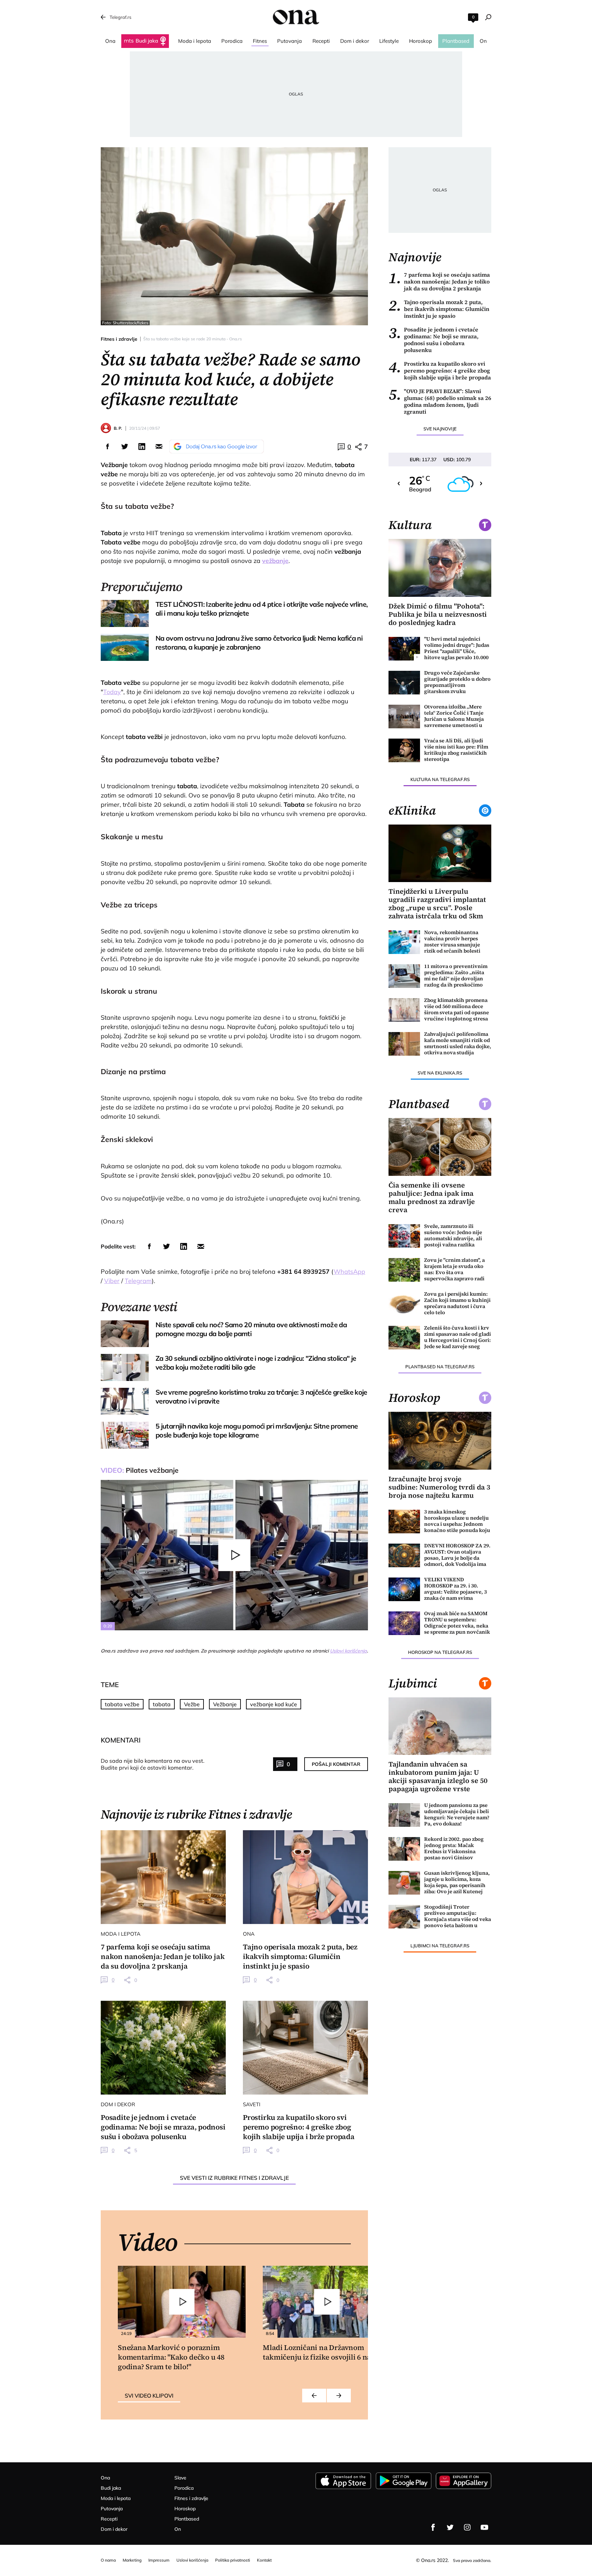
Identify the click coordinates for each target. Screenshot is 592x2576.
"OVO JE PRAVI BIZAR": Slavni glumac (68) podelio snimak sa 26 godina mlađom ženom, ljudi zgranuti (440, 401)
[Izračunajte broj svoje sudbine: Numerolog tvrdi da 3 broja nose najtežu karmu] (440, 1441)
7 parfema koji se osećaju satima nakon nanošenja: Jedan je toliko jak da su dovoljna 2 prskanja (439, 281)
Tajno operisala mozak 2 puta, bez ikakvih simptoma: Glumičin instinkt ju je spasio (439, 309)
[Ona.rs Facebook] (433, 2527)
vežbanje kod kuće (274, 1704)
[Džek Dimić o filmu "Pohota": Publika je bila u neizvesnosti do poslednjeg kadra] (440, 568)
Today (112, 692)
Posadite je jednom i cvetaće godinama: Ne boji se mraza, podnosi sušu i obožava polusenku (434, 340)
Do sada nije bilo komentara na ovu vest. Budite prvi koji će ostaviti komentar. (153, 1764)
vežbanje (275, 561)
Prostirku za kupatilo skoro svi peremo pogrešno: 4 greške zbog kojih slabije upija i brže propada (440, 370)
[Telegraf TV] (484, 2527)
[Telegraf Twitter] (450, 2527)
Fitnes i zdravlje (119, 339)
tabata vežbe (122, 1704)
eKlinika (412, 811)
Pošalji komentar (336, 1764)
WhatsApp (349, 1272)
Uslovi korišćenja (348, 1651)
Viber (112, 1281)
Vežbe (192, 1704)
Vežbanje (225, 1704)
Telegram (138, 1281)
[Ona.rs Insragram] (467, 2527)
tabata (162, 1704)
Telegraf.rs (120, 17)
